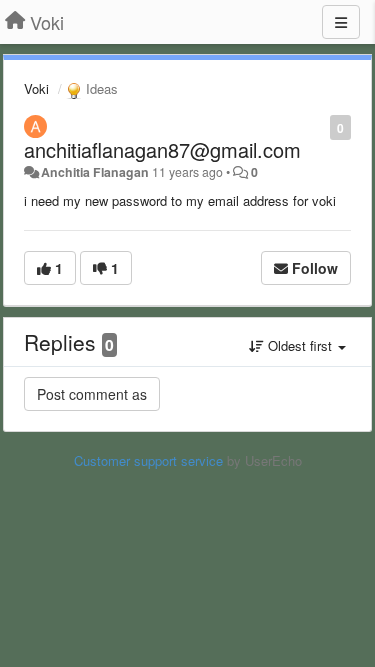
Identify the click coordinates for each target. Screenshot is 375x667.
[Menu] (341, 22)
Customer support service (148, 460)
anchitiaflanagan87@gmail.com (162, 149)
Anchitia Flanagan (95, 172)
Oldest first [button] (300, 345)
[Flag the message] (319, 126)
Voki (36, 88)
